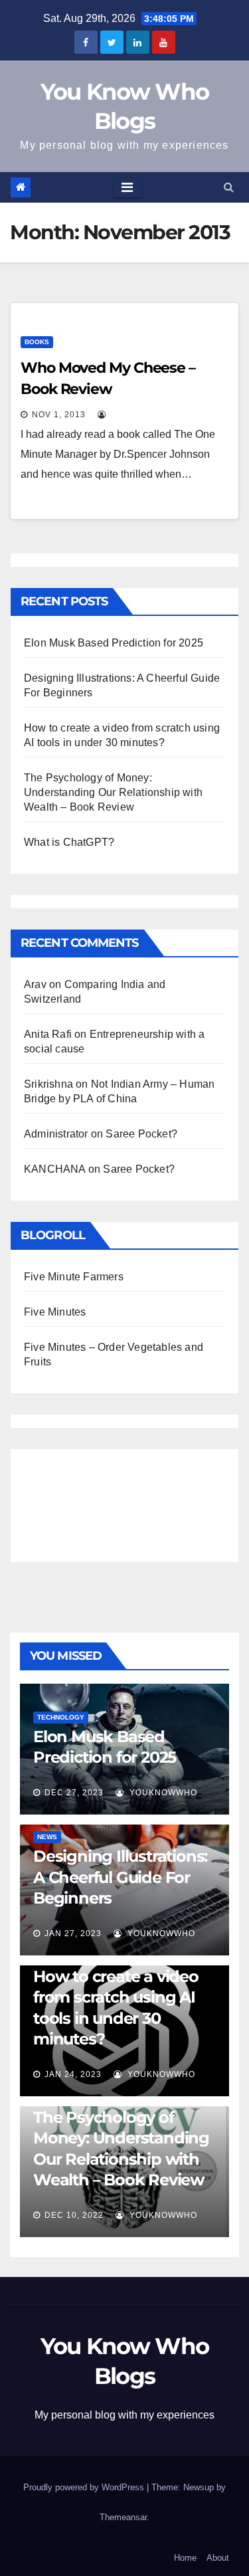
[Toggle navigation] (127, 187)
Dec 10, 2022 (74, 2215)
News (47, 1837)
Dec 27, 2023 (74, 1793)
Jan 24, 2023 (73, 2074)
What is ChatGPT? (69, 842)
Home (185, 2558)
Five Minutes (55, 1312)
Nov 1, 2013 (59, 415)
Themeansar (123, 2517)
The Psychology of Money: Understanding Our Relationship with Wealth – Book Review (113, 792)
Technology (61, 1717)
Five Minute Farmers (74, 1277)
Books (37, 342)
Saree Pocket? (141, 1134)
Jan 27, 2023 (73, 1933)
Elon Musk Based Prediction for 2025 (114, 643)
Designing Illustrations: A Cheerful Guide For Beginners (120, 1877)
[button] (229, 187)
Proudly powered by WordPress (85, 2487)
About (218, 2558)
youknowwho (162, 1793)
